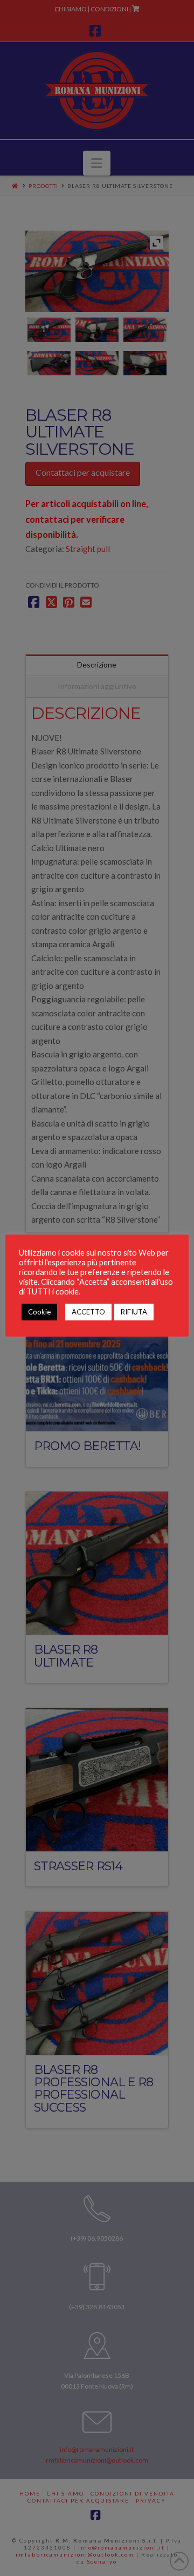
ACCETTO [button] (88, 1312)
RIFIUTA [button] (134, 1312)
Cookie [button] (39, 1312)
